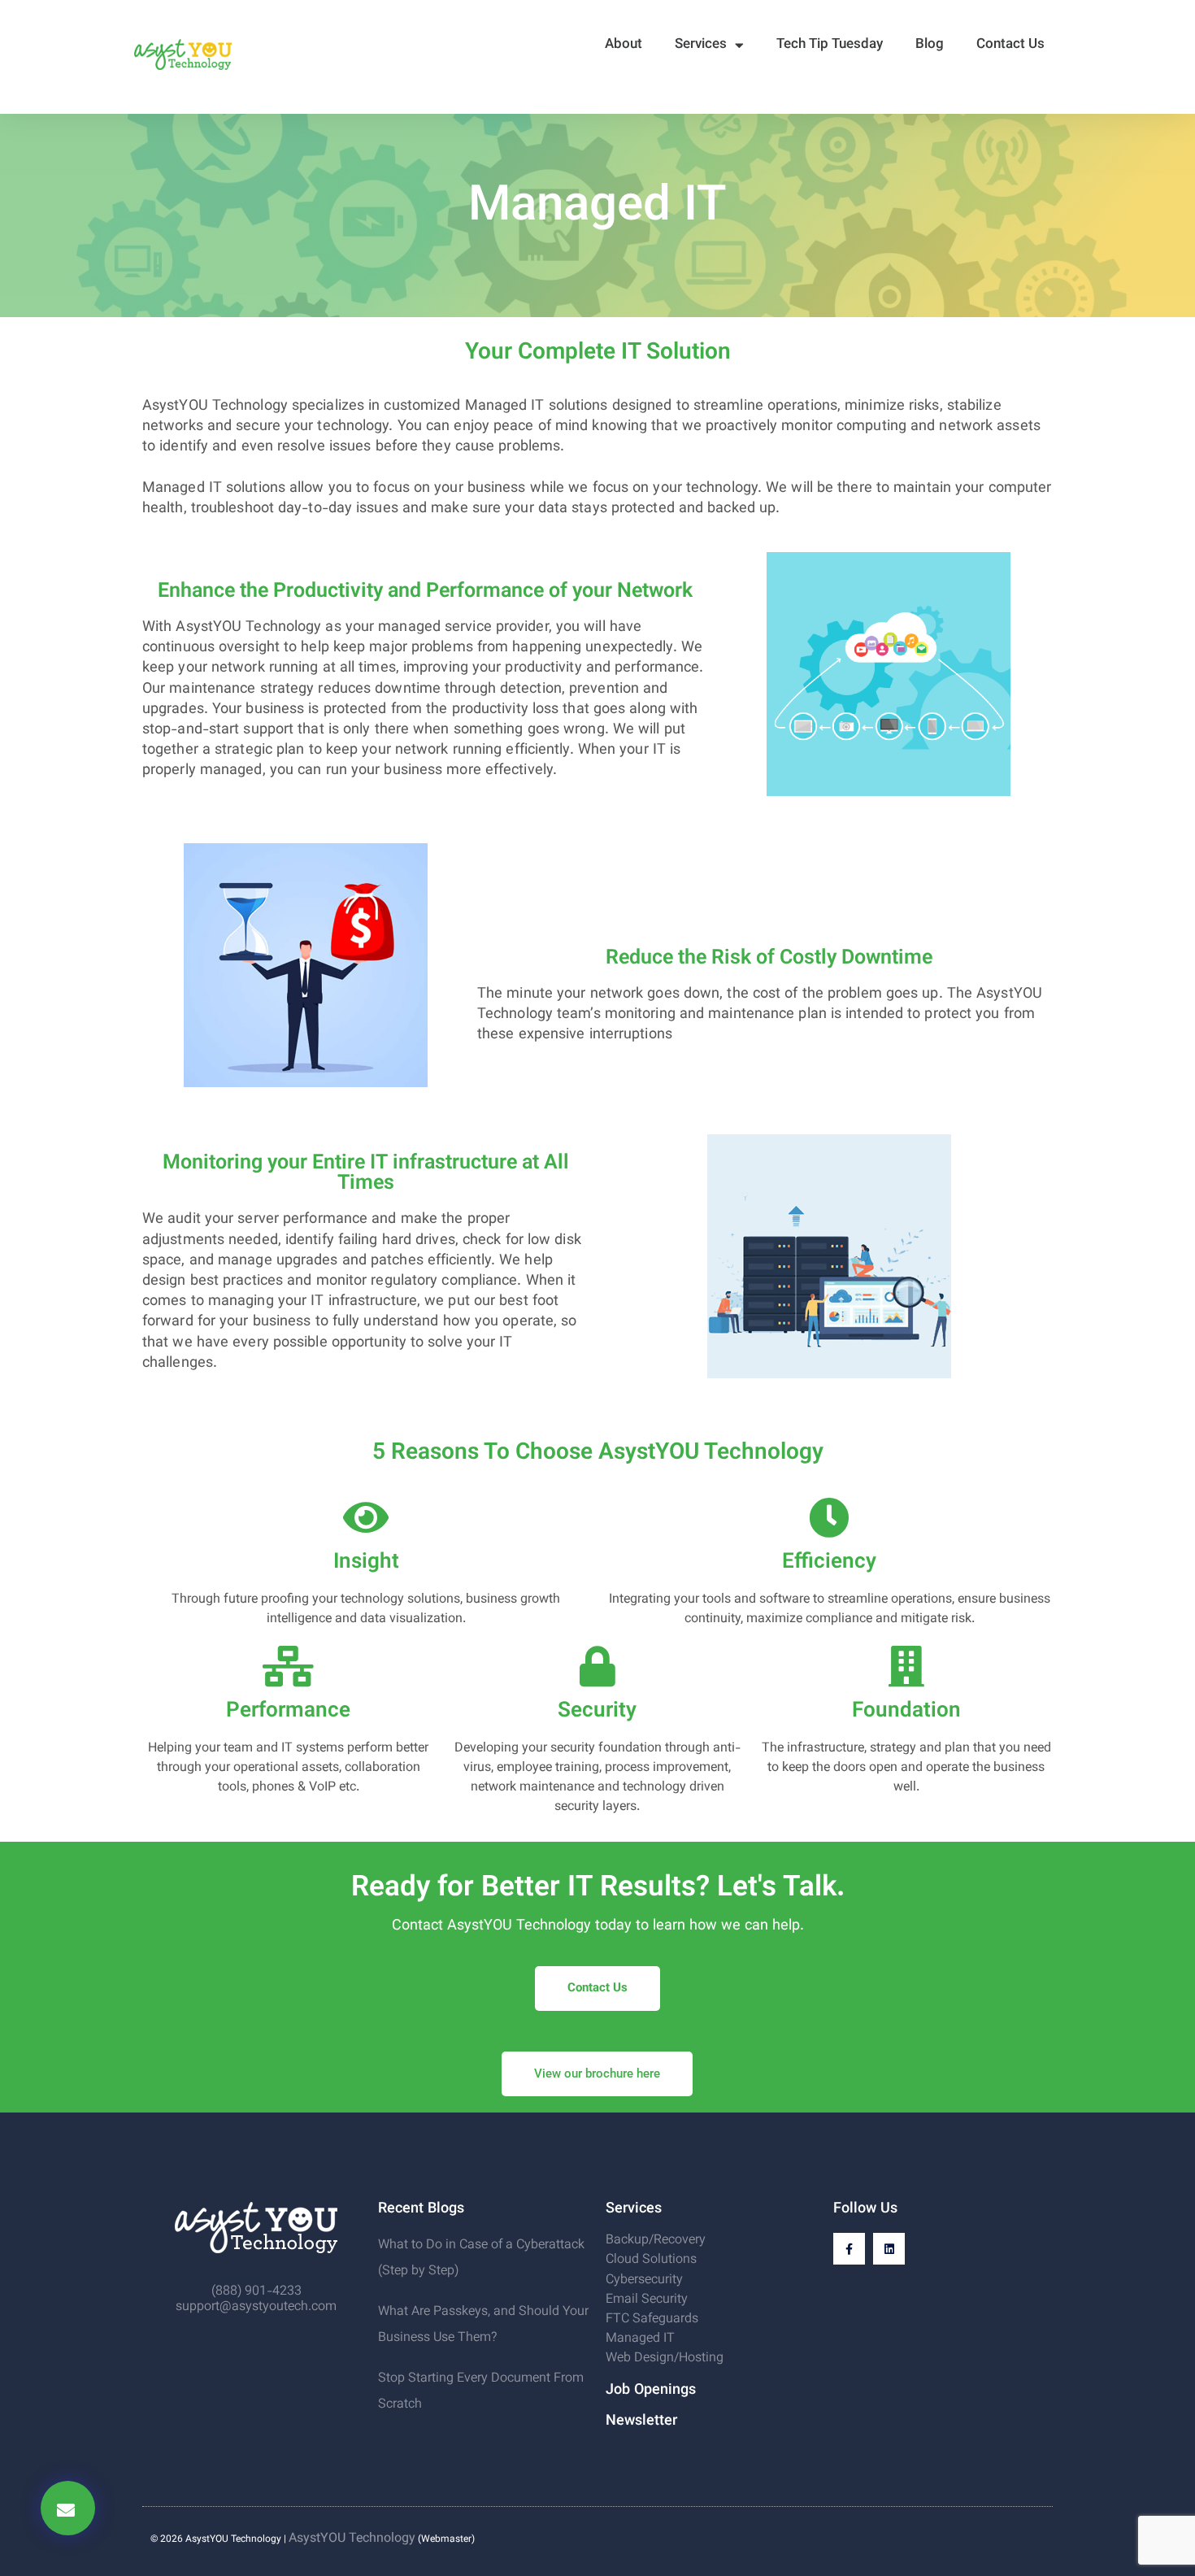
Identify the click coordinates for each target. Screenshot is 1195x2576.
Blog (930, 45)
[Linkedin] (889, 2249)
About (624, 45)
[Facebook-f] (849, 2249)
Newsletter (641, 2422)
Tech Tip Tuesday (830, 45)
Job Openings (651, 2391)
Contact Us (1010, 45)
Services (701, 45)
